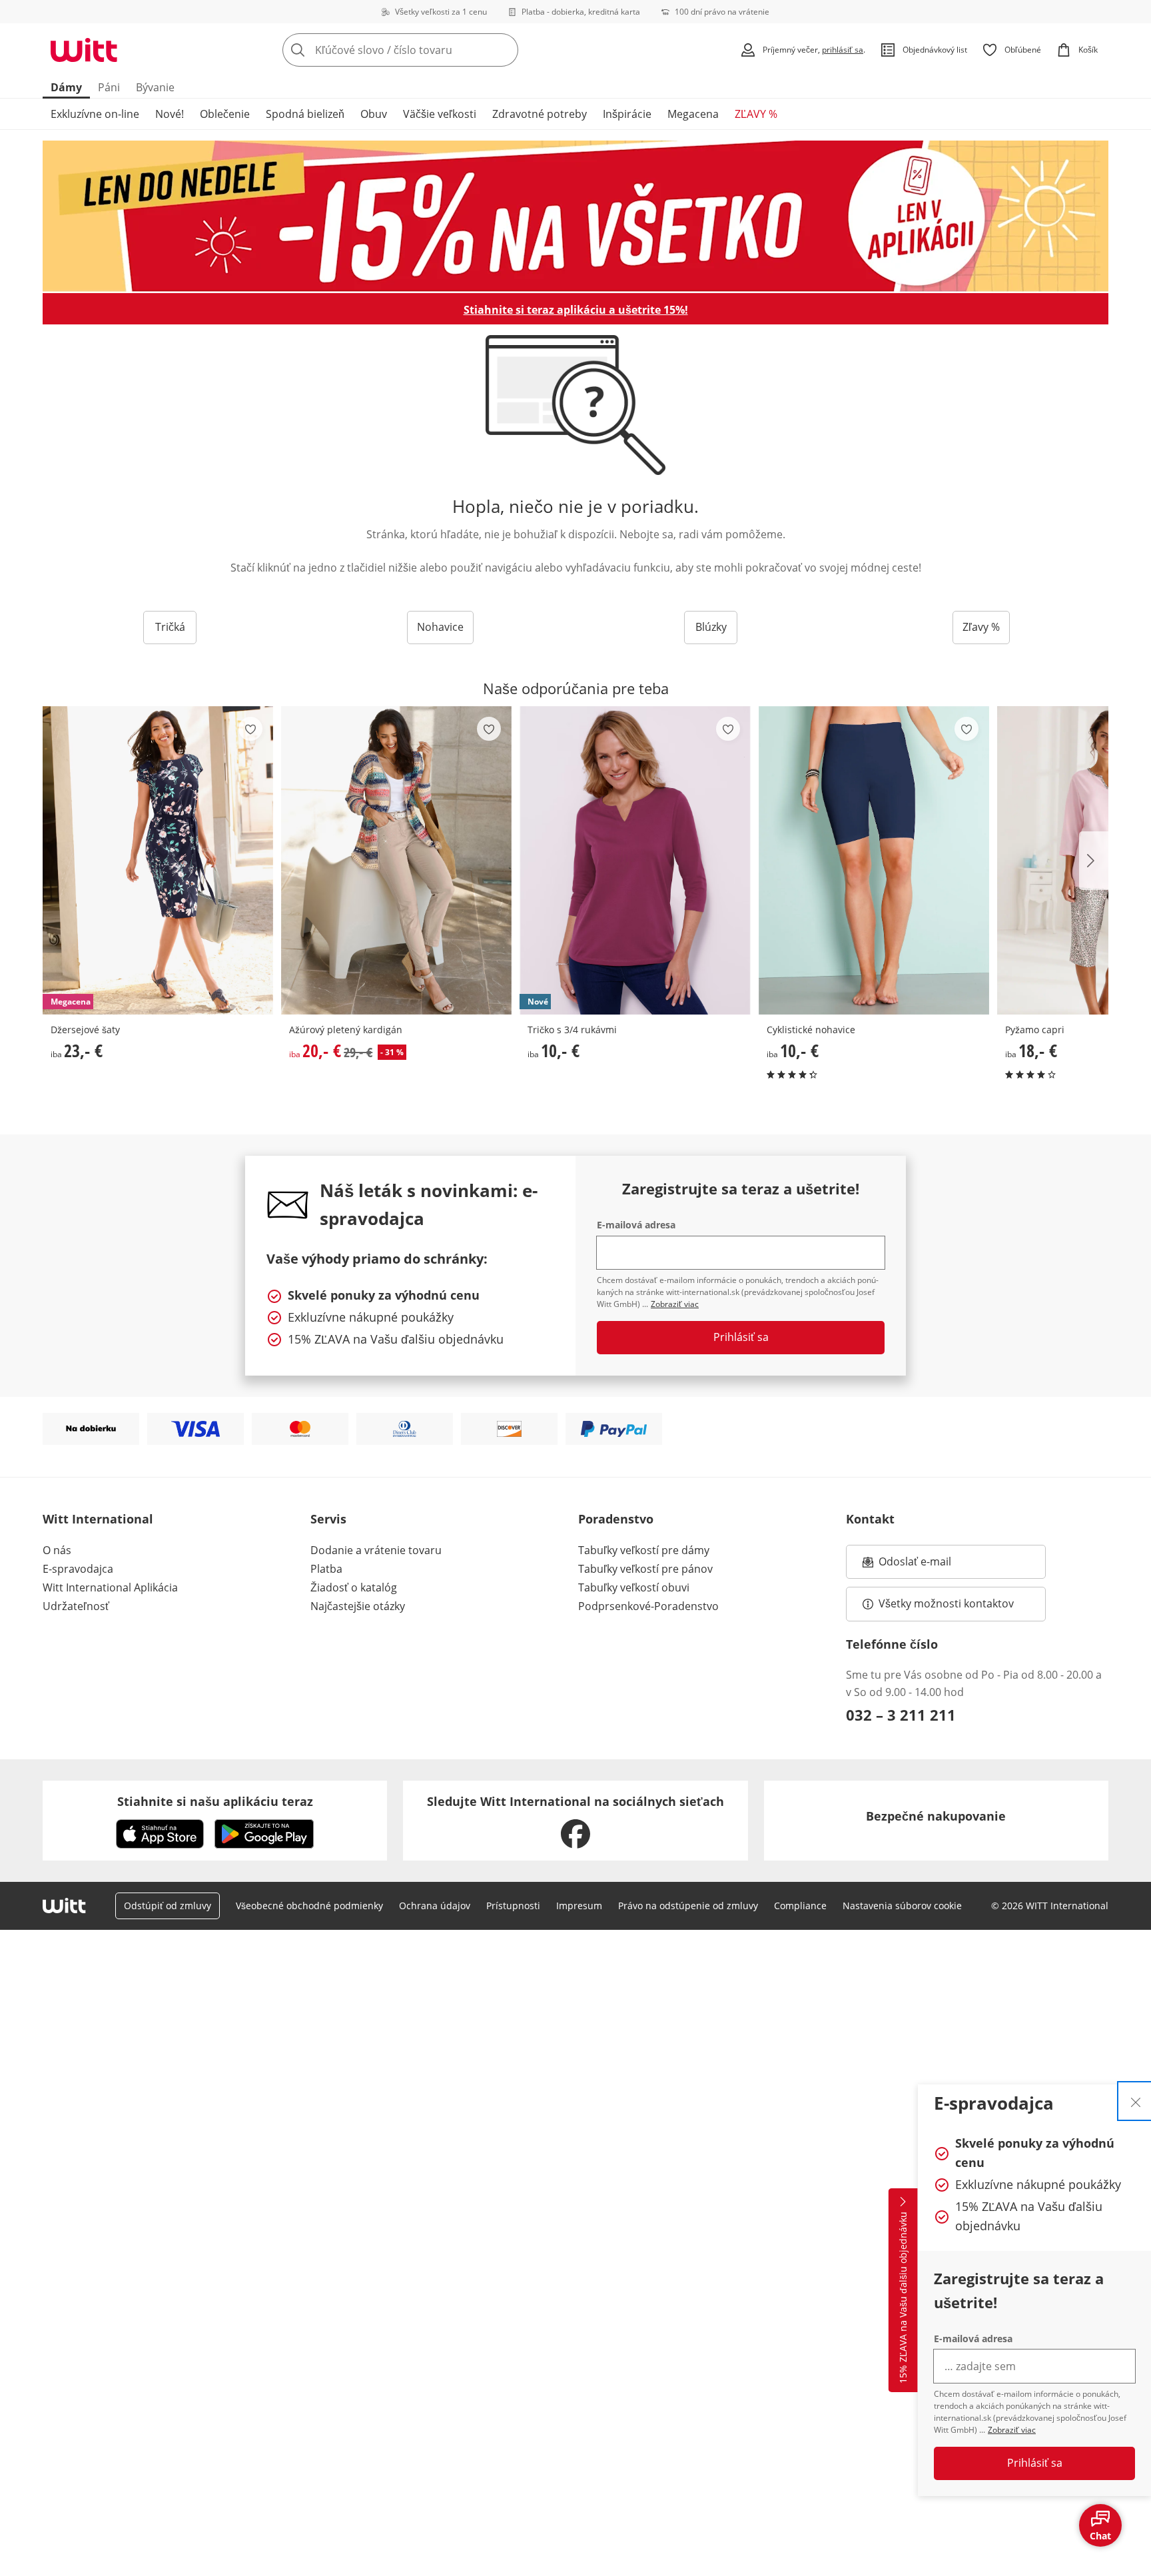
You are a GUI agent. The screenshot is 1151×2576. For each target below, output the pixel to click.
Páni (109, 87)
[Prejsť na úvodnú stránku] (84, 50)
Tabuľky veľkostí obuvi (634, 1587)
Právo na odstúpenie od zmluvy (688, 1906)
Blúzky (711, 627)
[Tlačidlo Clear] (504, 50)
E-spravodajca (78, 1569)
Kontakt (870, 1519)
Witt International (98, 1519)
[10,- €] (874, 860)
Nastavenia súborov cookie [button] (902, 1906)
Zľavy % (981, 627)
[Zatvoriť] (1136, 2101)
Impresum (579, 1906)
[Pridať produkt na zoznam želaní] (250, 729)
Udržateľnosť (76, 1606)
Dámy (66, 87)
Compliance (800, 1906)
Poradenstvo (616, 1519)
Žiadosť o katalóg (354, 1587)
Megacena (693, 114)
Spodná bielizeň (305, 114)
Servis (328, 1519)
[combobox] (430, 50)
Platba (326, 1569)
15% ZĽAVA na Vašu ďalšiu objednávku (903, 2298)
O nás (57, 1550)
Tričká (170, 627)
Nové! (170, 114)
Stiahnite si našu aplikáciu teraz (215, 1801)
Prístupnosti (513, 1906)
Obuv (374, 114)
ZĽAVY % (756, 114)
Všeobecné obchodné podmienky (309, 1906)
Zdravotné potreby (540, 114)
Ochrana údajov (435, 1906)
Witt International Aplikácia (110, 1587)
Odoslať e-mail (929, 1565)
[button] (1094, 861)
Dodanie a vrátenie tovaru (376, 1550)
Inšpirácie (627, 114)
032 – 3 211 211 (901, 1715)
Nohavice (440, 627)
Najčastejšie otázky (358, 1606)
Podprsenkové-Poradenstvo (648, 1606)
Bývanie (155, 87)
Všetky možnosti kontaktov (946, 1603)
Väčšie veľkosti (440, 114)
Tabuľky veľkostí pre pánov (645, 1569)
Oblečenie (225, 114)
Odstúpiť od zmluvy (168, 1906)
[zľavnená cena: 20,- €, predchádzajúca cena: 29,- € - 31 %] (396, 860)
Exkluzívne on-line (95, 114)
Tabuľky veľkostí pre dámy (644, 1550)
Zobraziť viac (1012, 2430)
